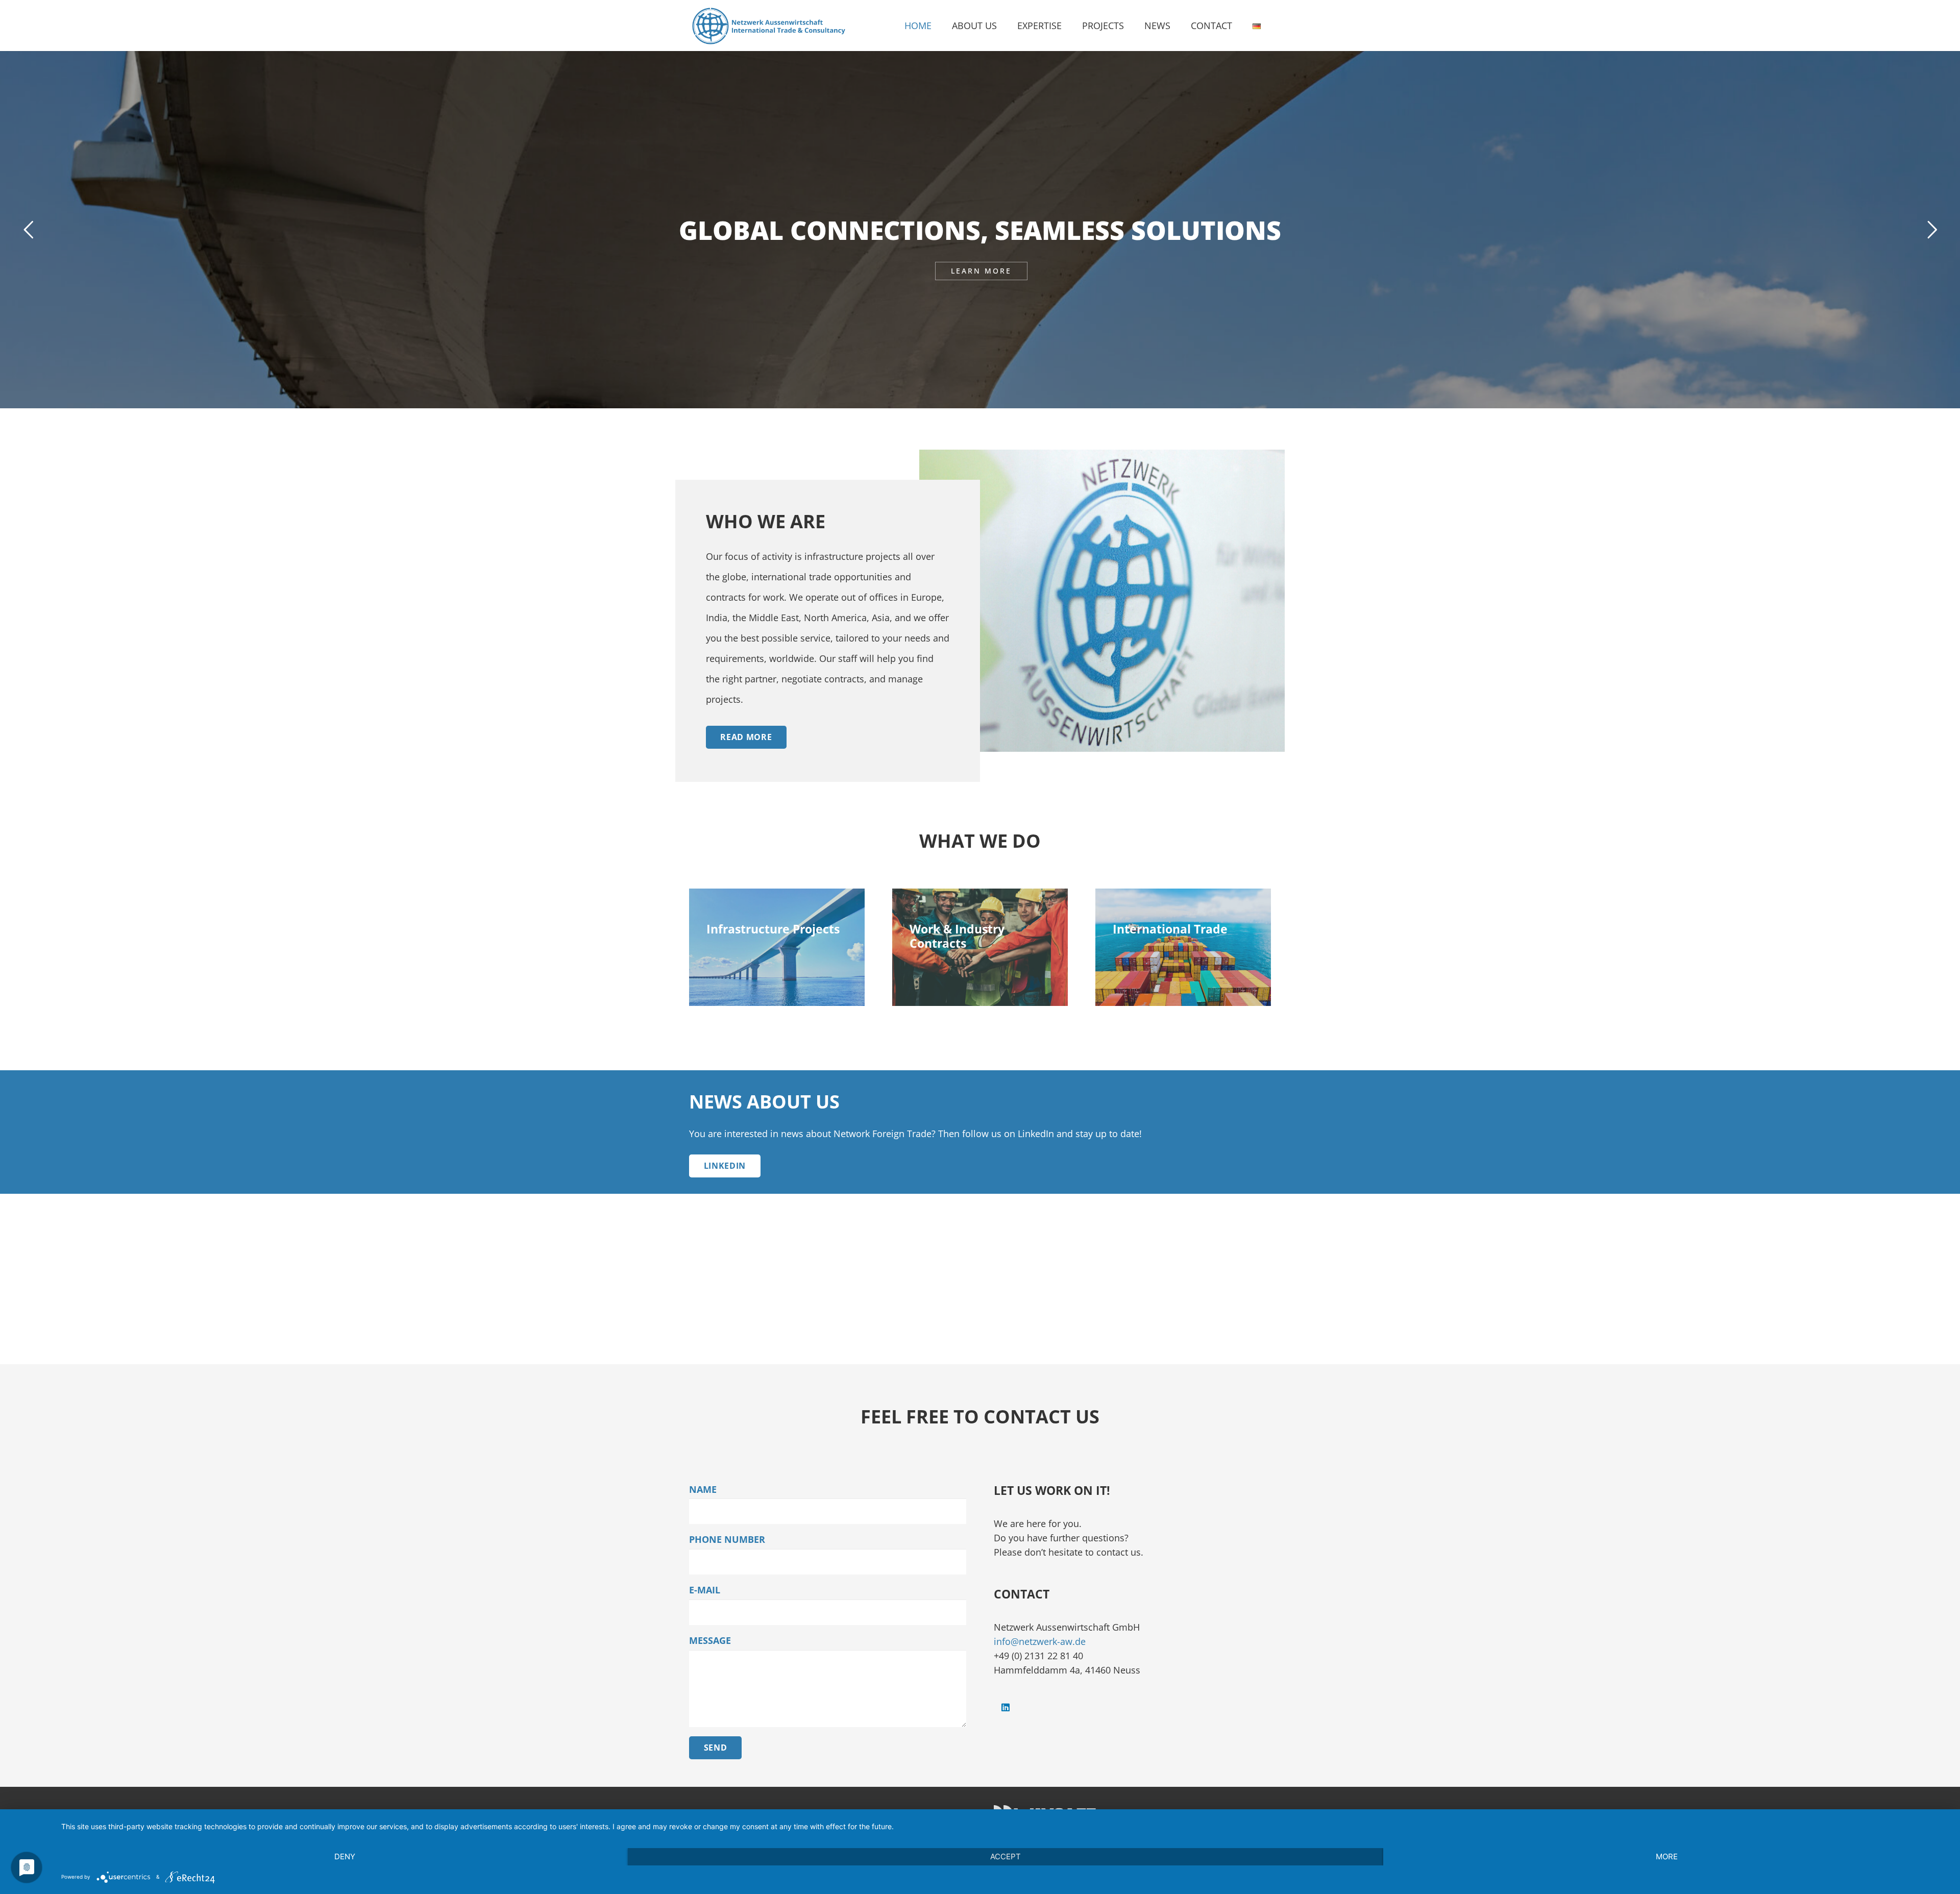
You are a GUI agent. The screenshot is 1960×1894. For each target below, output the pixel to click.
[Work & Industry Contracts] (980, 947)
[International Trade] (1183, 947)
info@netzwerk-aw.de (1040, 1641)
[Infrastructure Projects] (777, 947)
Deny (345, 1856)
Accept (1006, 1856)
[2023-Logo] (768, 26)
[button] (1003, 26)
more (1667, 1856)
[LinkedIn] (1005, 1707)
